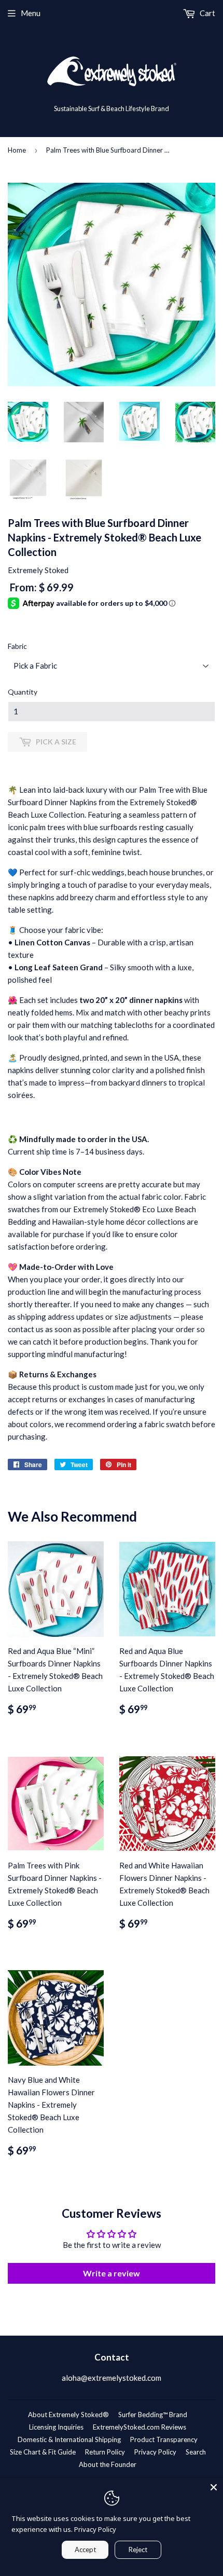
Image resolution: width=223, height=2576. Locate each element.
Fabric (17, 646)
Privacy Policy (155, 2452)
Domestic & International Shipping (69, 2439)
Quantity (23, 692)
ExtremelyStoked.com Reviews (140, 2427)
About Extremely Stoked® (68, 2415)
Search (196, 2452)
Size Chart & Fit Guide (43, 2452)
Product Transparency (164, 2439)
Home (17, 150)
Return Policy (105, 2452)
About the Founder (108, 2464)
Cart (207, 13)
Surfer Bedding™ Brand (153, 2415)
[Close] (214, 2487)
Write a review (112, 2273)
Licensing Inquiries (56, 2427)
